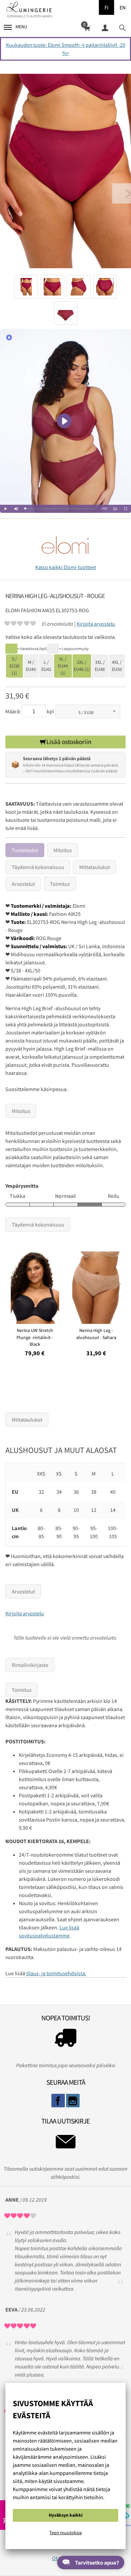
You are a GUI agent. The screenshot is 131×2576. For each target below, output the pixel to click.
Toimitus (60, 884)
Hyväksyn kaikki (66, 2515)
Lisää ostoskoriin (69, 742)
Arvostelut (23, 884)
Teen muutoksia (65, 2533)
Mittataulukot (95, 867)
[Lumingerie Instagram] (73, 2101)
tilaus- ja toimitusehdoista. (56, 1973)
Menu (21, 27)
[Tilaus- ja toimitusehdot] (65, 2040)
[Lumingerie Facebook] (58, 2101)
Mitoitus (63, 850)
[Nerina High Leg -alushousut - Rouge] (65, 173)
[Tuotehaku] (122, 27)
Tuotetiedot (25, 850)
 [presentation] (119, 1284)
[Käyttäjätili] (105, 27)
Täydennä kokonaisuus (38, 867)
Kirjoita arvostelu (96, 624)
